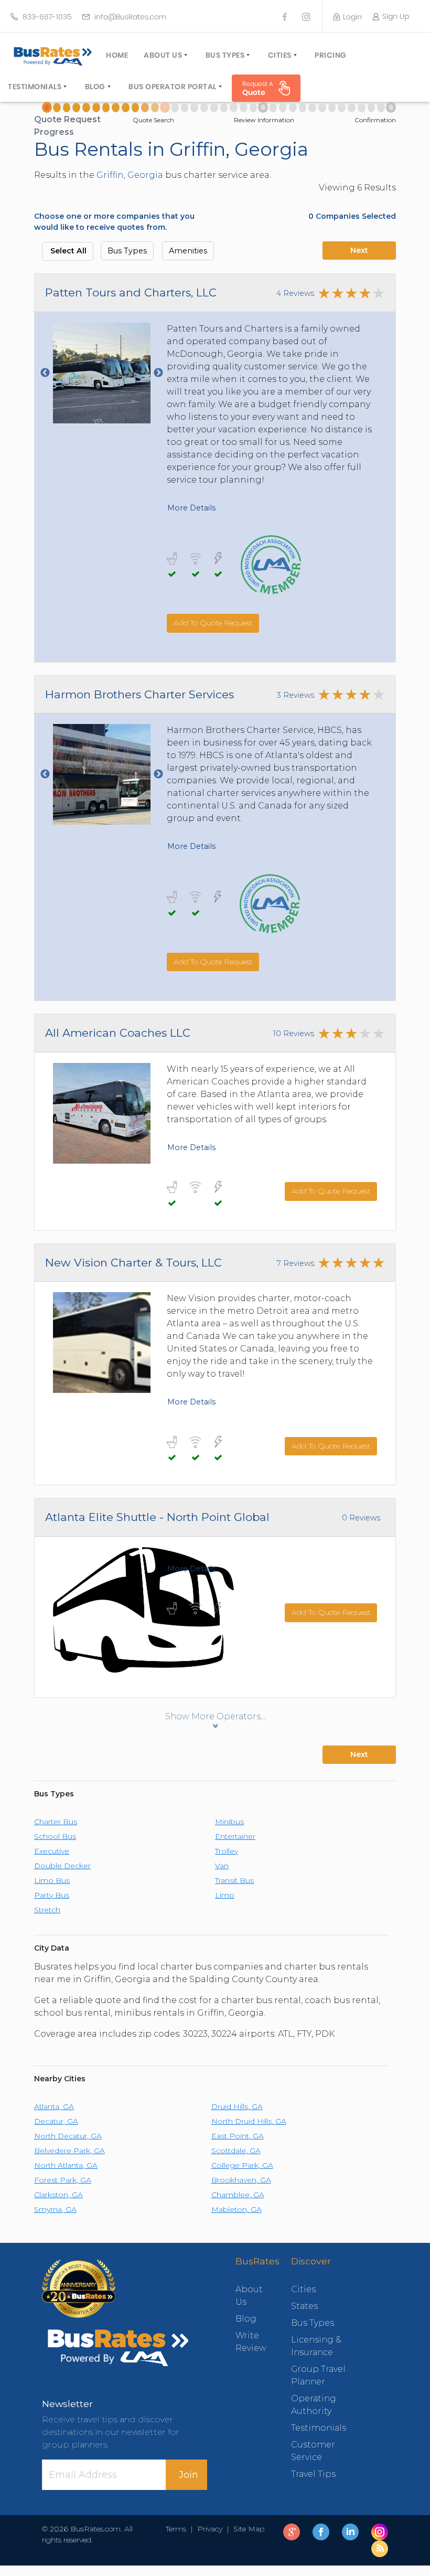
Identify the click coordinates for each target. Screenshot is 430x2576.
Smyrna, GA (55, 2209)
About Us (163, 55)
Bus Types (225, 55)
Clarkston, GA (58, 2195)
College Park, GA (242, 2165)
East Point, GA (238, 2136)
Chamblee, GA (238, 2195)
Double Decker (62, 1866)
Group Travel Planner (318, 2375)
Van (222, 1866)
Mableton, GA (236, 2209)
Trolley (227, 1851)
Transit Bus (234, 1880)
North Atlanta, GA (66, 2165)
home (117, 55)
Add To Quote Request (213, 623)
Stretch (47, 1910)
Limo (225, 1895)
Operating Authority (314, 2405)
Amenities (188, 251)
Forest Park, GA (63, 2180)
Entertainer (235, 1836)
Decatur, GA (56, 2121)
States (304, 2306)
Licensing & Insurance (316, 2346)
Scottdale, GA (236, 2151)
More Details (191, 508)
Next (359, 250)
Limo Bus (52, 1880)
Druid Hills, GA (237, 2106)
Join (189, 2475)
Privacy (210, 2529)
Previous (45, 373)
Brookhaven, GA (241, 2180)
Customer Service (313, 2451)
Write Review (248, 2342)
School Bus (55, 1836)
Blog (95, 87)
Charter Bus (56, 1822)
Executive (52, 1851)
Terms (178, 2529)
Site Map (247, 2529)
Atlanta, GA (54, 2106)
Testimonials (35, 87)
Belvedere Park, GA (69, 2151)
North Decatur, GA (68, 2136)
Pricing (331, 55)
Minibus (229, 1822)
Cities (280, 55)
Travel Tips (313, 2474)
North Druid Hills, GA (249, 2121)
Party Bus (52, 1895)
